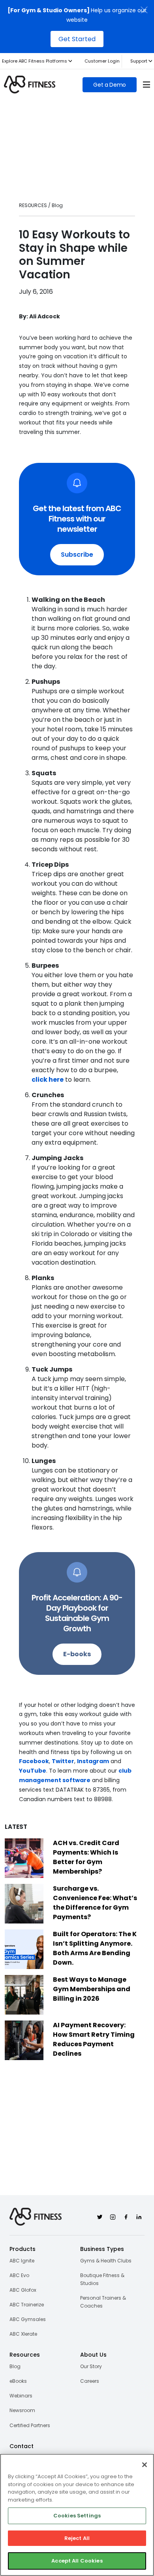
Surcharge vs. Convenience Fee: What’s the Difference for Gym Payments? (95, 1903)
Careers (90, 2381)
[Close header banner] (144, 10)
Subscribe (77, 555)
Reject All (77, 2538)
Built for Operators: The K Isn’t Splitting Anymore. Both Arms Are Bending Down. (95, 1948)
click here (48, 1080)
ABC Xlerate (23, 2334)
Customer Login (102, 61)
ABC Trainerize (27, 2305)
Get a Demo (110, 85)
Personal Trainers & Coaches (103, 2302)
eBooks (18, 2381)
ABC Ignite (22, 2261)
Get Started (77, 39)
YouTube (33, 1771)
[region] (77, 2515)
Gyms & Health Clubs (106, 2261)
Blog (15, 2366)
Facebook (34, 1761)
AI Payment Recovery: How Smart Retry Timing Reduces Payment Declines (94, 2039)
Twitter (63, 1761)
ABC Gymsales (28, 2319)
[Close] (145, 2465)
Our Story (91, 2366)
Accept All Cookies (77, 2561)
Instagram (93, 1761)
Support (139, 61)
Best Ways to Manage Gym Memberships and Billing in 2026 (92, 1989)
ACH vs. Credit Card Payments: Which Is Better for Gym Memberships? (86, 1857)
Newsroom (22, 2410)
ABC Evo (19, 2275)
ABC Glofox (23, 2290)
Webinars (21, 2396)
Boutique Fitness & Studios (102, 2279)
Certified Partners (30, 2425)
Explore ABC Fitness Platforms (35, 61)
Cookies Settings (77, 2516)
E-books (77, 1654)
